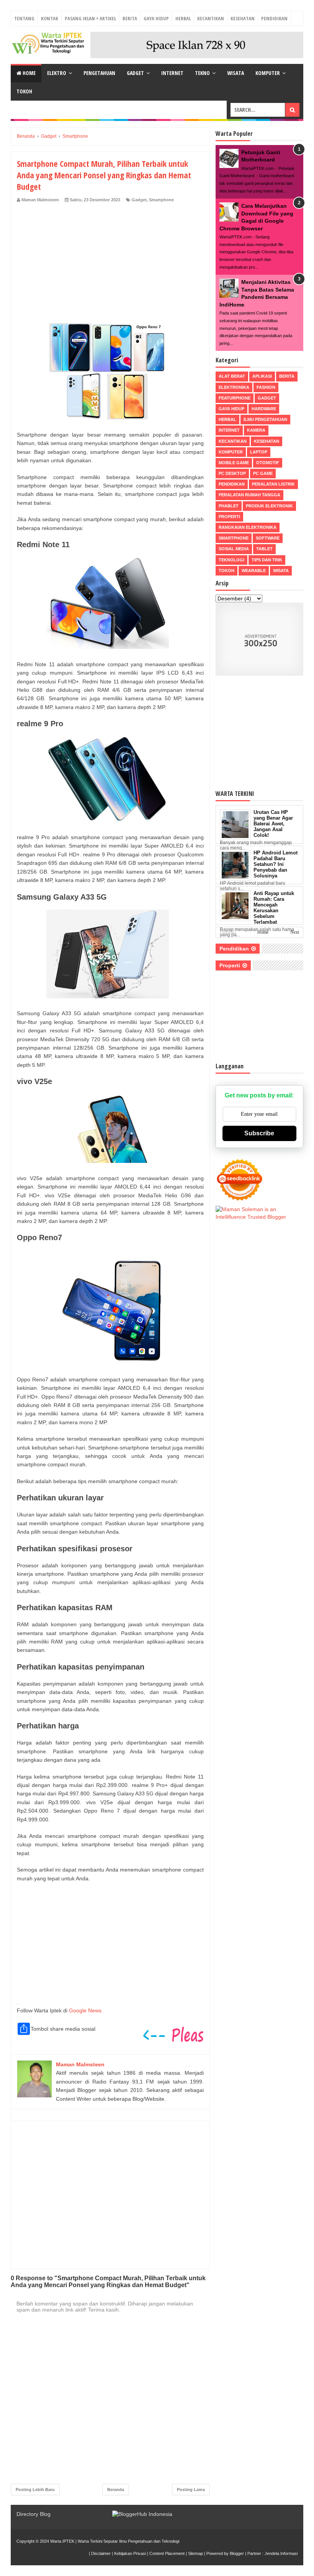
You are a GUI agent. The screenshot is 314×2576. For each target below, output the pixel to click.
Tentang (24, 18)
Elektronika (234, 387)
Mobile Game (234, 463)
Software (268, 538)
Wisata (235, 73)
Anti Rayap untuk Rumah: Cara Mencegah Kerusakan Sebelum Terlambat (274, 908)
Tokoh (24, 91)
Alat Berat (232, 376)
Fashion (266, 387)
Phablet (229, 506)
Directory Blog (34, 2514)
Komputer (268, 73)
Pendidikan (274, 18)
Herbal (183, 18)
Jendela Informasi (281, 2553)
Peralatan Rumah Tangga (249, 495)
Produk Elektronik (269, 506)
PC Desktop (232, 473)
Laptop (259, 452)
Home (29, 73)
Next (295, 932)
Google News (85, 2010)
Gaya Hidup (156, 18)
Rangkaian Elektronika (248, 527)
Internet (172, 73)
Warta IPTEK (62, 2541)
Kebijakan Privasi (130, 2553)
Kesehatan (243, 18)
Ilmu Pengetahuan (265, 419)
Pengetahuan (99, 73)
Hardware (264, 409)
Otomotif (268, 463)
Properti (229, 517)
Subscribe (259, 1133)
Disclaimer (101, 2553)
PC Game (263, 473)
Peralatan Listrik (273, 484)
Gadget (135, 73)
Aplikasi (262, 376)
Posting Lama (191, 2490)
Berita (130, 18)
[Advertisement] (110, 260)
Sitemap (195, 2553)
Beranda (116, 2490)
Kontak (50, 18)
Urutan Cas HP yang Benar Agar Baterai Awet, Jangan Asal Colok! (273, 824)
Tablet (264, 549)
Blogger (237, 2553)
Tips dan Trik (267, 560)
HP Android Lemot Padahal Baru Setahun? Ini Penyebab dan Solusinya (276, 864)
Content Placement (167, 2553)
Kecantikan (211, 18)
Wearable (254, 571)
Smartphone (161, 200)
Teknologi (231, 560)
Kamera (256, 430)
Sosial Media (234, 549)
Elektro (57, 73)
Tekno (202, 73)
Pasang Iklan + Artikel (90, 18)
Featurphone (235, 398)
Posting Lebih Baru (35, 2490)
